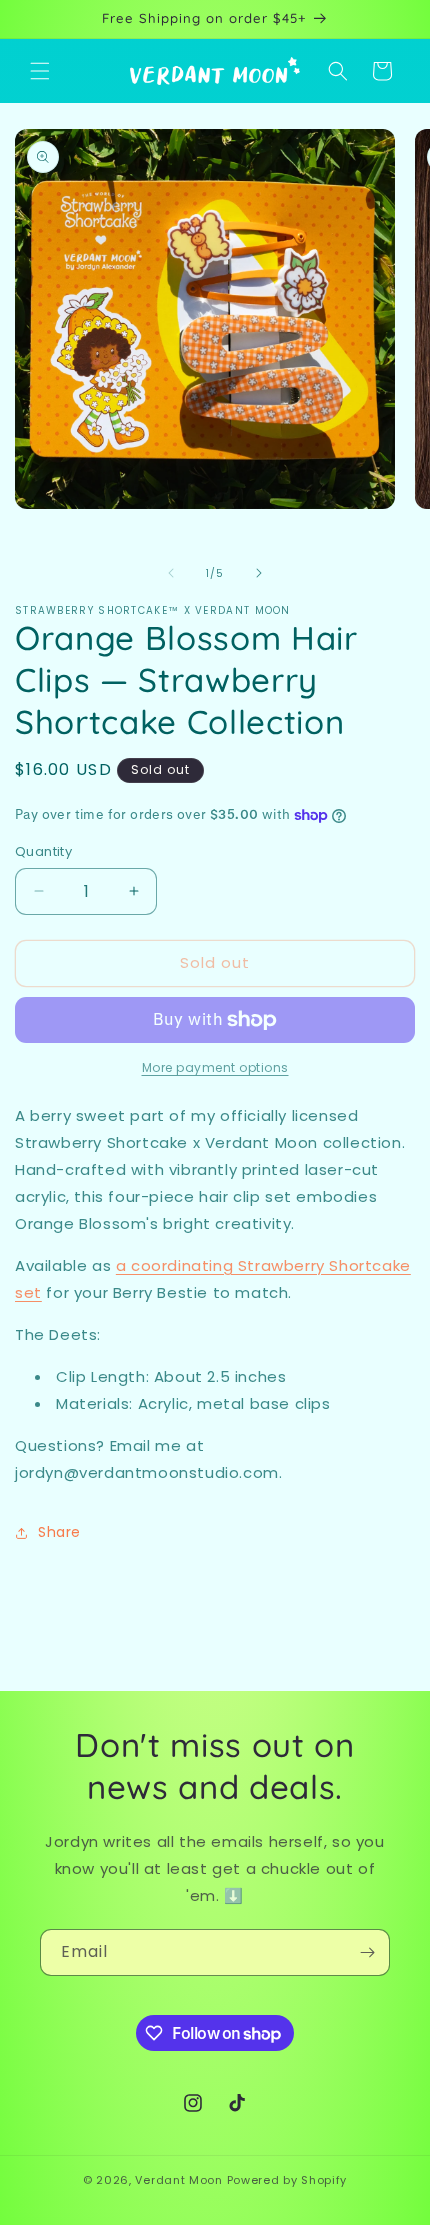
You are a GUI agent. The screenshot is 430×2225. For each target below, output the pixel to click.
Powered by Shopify (287, 2180)
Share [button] (59, 1532)
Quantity (43, 851)
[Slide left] (171, 573)
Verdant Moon (178, 2180)
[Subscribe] (367, 1952)
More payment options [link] (215, 1067)
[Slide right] (259, 573)
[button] (40, 71)
